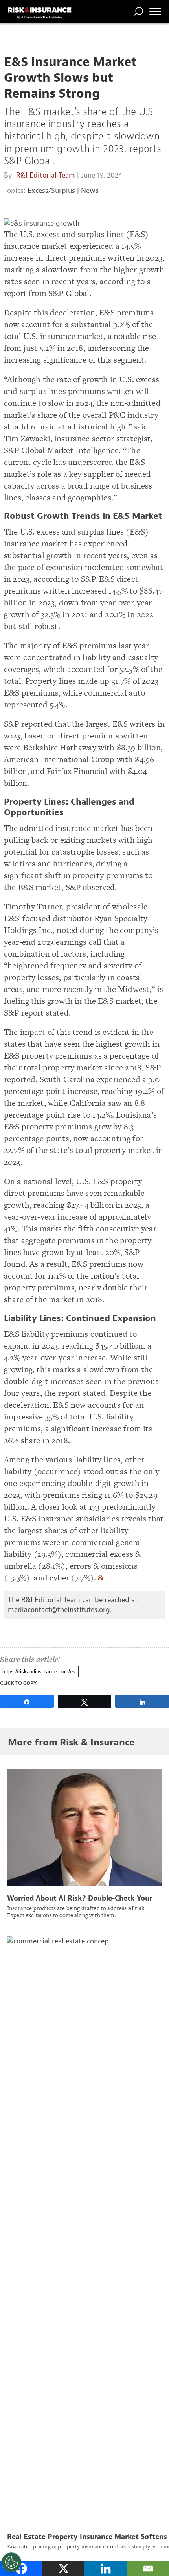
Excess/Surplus (51, 191)
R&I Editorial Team (46, 175)
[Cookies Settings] (11, 2562)
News (90, 191)
